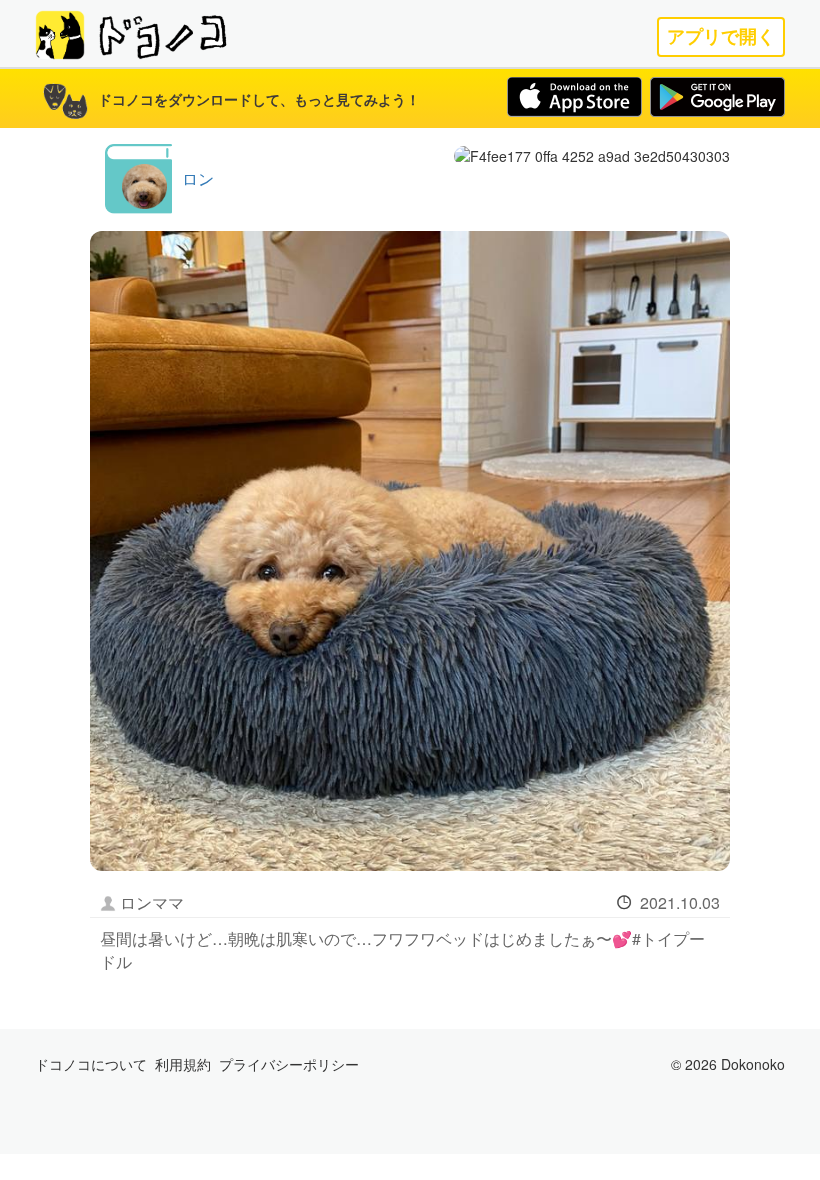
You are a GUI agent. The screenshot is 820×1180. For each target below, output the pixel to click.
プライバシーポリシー (289, 1064)
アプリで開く (721, 36)
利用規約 (183, 1064)
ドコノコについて (91, 1064)
